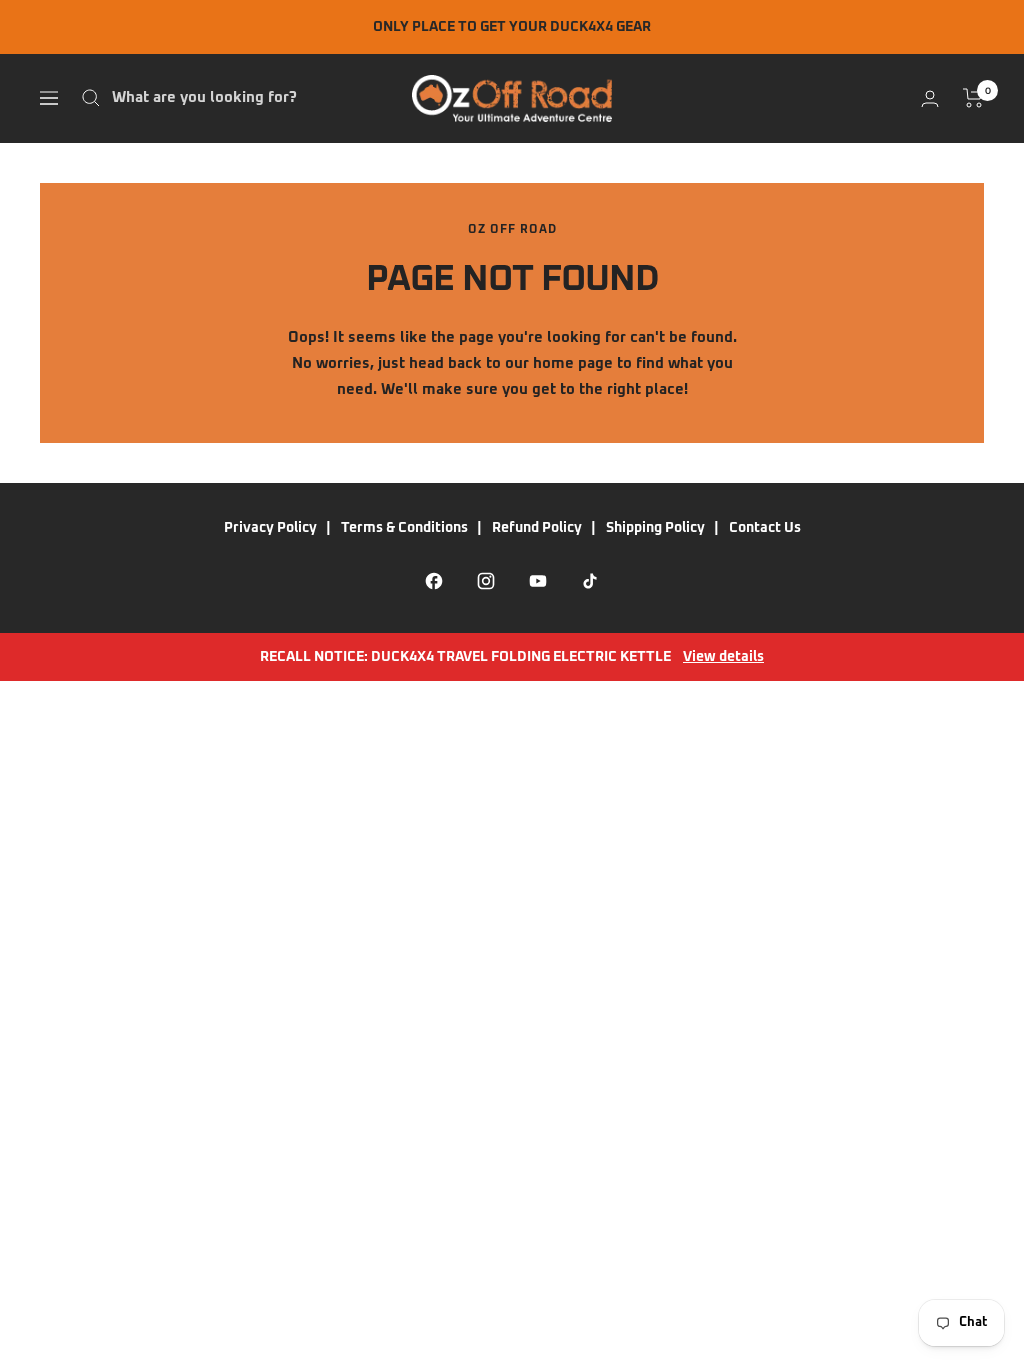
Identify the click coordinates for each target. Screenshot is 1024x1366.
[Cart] (973, 98)
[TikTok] (590, 581)
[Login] (930, 98)
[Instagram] (486, 581)
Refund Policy (537, 528)
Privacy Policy (270, 528)
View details (723, 657)
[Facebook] (434, 581)
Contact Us (765, 528)
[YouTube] (538, 581)
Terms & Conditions (404, 528)
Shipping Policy (655, 528)
